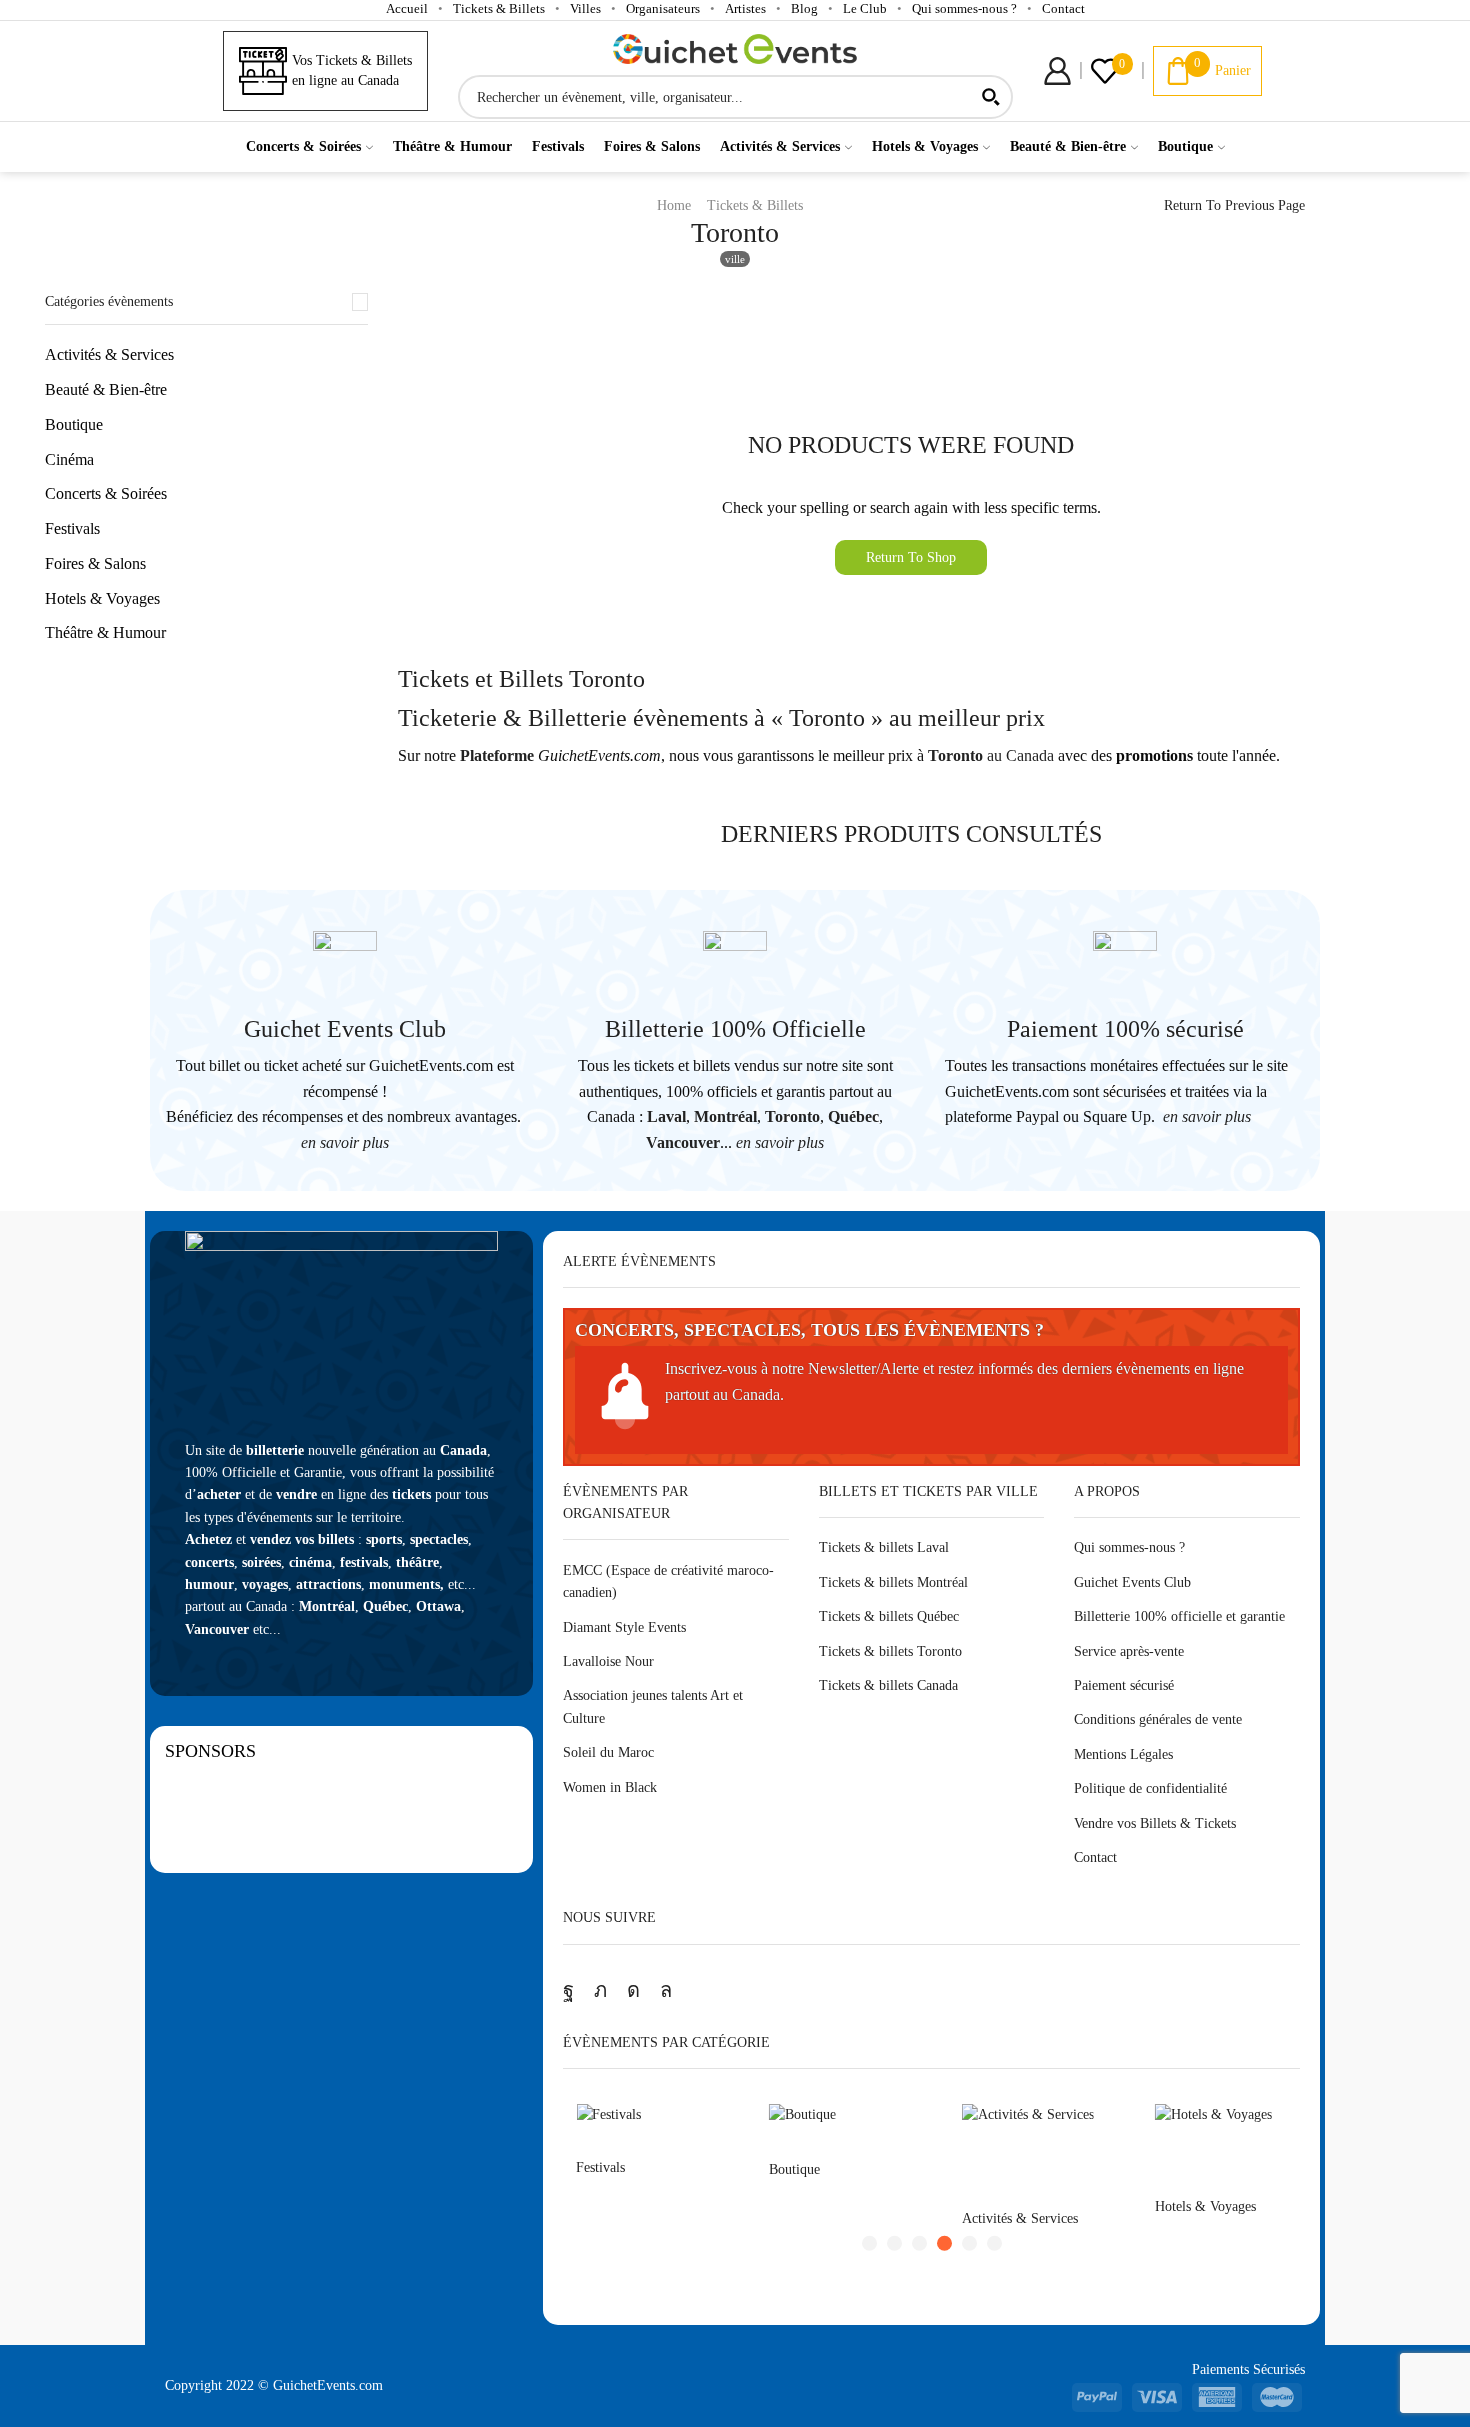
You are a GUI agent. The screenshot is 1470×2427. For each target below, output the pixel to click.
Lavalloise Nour (608, 1661)
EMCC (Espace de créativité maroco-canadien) (668, 1581)
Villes (585, 9)
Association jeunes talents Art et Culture (653, 1706)
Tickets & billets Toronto (890, 1651)
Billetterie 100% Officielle (735, 1029)
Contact (1063, 9)
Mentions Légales (1123, 1754)
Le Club (865, 9)
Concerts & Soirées (303, 146)
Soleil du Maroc (608, 1752)
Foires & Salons (652, 146)
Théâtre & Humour (452, 146)
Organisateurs (663, 9)
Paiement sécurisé (1124, 1685)
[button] (869, 2243)
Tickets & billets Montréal (893, 1582)
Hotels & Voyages (925, 146)
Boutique (1185, 146)
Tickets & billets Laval (884, 1547)
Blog (804, 9)
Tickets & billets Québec (889, 1616)
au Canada (991, 755)
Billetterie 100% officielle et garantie (1179, 1616)
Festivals (558, 146)
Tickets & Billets (499, 9)
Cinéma (69, 459)
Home (674, 205)
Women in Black (610, 1787)
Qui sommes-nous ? (964, 9)
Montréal (725, 1116)
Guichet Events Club (345, 1029)
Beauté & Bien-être (1068, 146)
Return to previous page (1234, 205)
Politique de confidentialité (1150, 1788)
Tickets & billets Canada (888, 1685)
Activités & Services (780, 146)
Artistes (745, 9)
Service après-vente (1129, 1651)
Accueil (407, 9)
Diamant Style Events (624, 1627)
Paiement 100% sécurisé (1125, 1029)
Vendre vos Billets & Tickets (1155, 1823)
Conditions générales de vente (1158, 1719)
